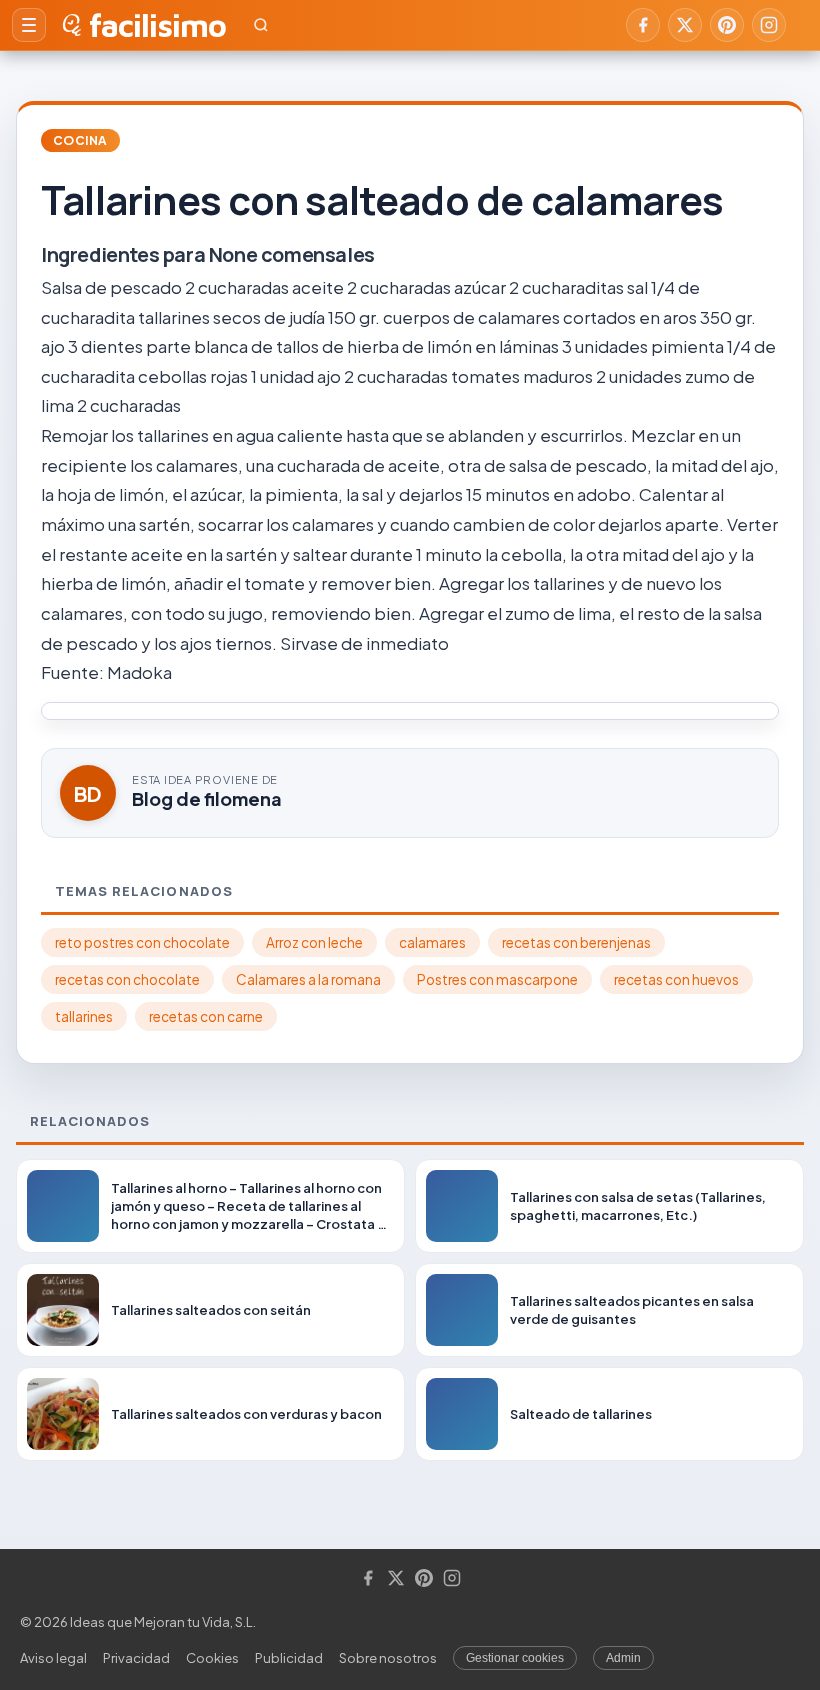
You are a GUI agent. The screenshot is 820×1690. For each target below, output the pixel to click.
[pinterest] (727, 25)
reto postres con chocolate (142, 942)
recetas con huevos (676, 979)
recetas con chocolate (127, 979)
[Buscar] (261, 25)
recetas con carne (206, 1016)
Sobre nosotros (388, 1658)
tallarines (84, 1016)
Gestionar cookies (515, 1658)
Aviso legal (53, 1658)
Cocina (80, 140)
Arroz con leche (314, 942)
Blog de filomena (207, 798)
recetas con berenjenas (576, 942)
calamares (432, 942)
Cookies (212, 1658)
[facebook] (643, 25)
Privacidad (136, 1658)
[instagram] (769, 25)
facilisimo (157, 25)
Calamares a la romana (308, 979)
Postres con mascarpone (497, 979)
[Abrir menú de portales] (29, 25)
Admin (623, 1658)
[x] (685, 25)
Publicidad (289, 1658)
